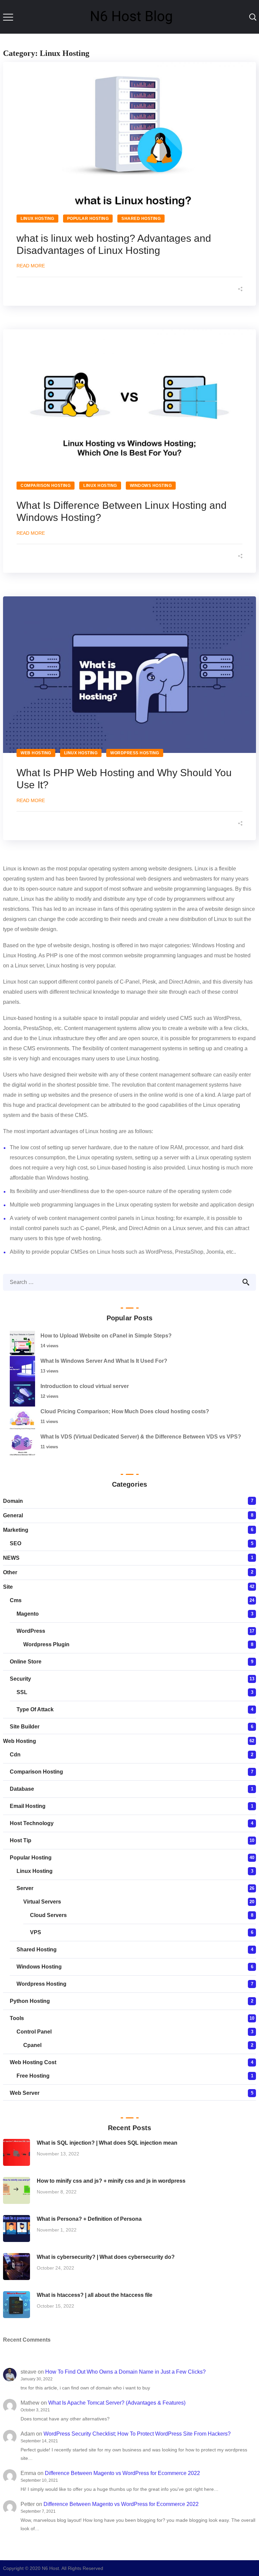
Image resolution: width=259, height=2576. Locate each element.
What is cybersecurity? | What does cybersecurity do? (106, 2257)
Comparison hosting (46, 486)
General (13, 1515)
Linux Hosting (37, 219)
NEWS (11, 1558)
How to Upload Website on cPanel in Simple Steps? (106, 1336)
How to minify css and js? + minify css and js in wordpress (111, 2181)
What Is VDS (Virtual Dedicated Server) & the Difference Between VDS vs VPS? (141, 1437)
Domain (13, 1501)
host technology (32, 1823)
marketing (16, 1530)
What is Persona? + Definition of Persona (89, 2219)
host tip (21, 1840)
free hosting (33, 2076)
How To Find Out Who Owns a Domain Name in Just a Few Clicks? (125, 2372)
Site (8, 1587)
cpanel (32, 2045)
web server (25, 2093)
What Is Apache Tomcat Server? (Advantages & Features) (117, 2403)
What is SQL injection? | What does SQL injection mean (107, 2143)
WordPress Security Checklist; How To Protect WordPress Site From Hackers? (137, 2434)
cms (16, 1600)
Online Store (26, 1662)
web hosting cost (33, 2062)
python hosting (30, 2001)
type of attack (35, 1709)
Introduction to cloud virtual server (85, 1386)
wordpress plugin (46, 1644)
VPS (36, 1932)
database (22, 1789)
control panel (34, 2032)
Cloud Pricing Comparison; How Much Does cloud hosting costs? (125, 1411)
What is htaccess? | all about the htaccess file (95, 2295)
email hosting (28, 1806)
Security (20, 1679)
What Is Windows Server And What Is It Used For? (104, 1361)
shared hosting (141, 219)
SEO (16, 1543)
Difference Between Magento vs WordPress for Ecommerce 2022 (122, 2473)
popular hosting (88, 219)
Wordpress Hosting (135, 753)
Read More (31, 266)
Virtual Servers (42, 1902)
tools (17, 2018)
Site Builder (25, 1727)
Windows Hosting (151, 486)
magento (28, 1614)
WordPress (31, 1631)
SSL (22, 1692)
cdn (15, 1755)
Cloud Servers (48, 1915)
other (10, 1572)
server (25, 1888)
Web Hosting (36, 753)
